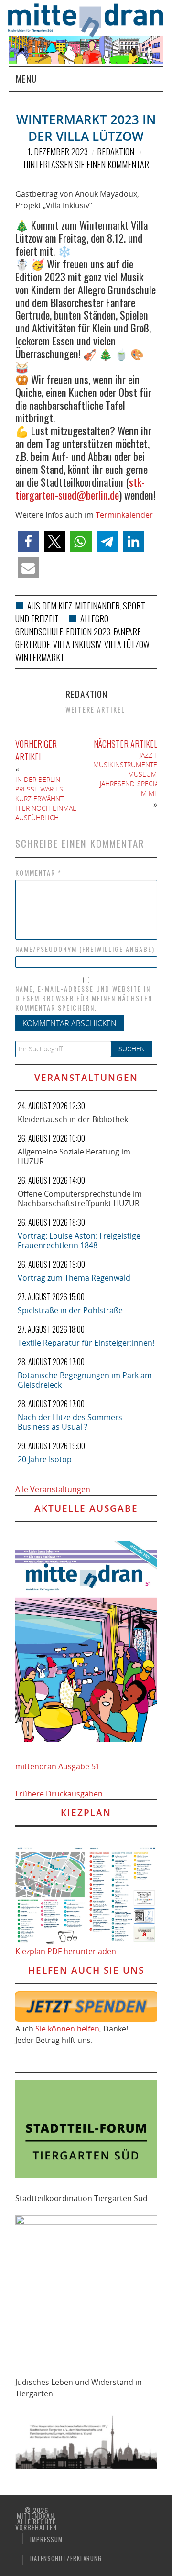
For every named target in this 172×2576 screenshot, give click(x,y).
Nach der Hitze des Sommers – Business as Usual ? (73, 1422)
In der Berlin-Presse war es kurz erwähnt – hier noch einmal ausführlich (46, 798)
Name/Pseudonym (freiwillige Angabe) (85, 949)
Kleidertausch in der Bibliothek (73, 1119)
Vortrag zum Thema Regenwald (74, 1278)
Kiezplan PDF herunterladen (66, 1951)
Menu (26, 79)
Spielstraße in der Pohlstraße (70, 1310)
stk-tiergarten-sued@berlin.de (80, 488)
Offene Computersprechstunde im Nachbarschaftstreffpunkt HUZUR (80, 1198)
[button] (28, 541)
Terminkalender (124, 515)
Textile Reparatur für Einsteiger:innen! (86, 1343)
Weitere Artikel (95, 710)
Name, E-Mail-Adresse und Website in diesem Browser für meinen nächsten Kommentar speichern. (84, 998)
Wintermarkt (40, 657)
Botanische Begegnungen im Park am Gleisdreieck (85, 1380)
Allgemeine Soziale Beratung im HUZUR (74, 1156)
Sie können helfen (67, 2029)
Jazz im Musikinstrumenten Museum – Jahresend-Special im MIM (128, 774)
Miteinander (97, 606)
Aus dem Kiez (50, 606)
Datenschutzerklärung (66, 2559)
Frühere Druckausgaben (59, 1794)
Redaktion (116, 151)
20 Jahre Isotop (45, 1459)
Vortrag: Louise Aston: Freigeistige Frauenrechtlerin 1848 (79, 1240)
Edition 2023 (88, 631)
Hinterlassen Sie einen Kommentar (86, 164)
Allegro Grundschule (62, 625)
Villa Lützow (127, 644)
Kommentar (38, 873)
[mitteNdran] (90, 19)
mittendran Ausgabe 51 (58, 1766)
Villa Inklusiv (77, 644)
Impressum (46, 2539)
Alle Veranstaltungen (53, 1489)
